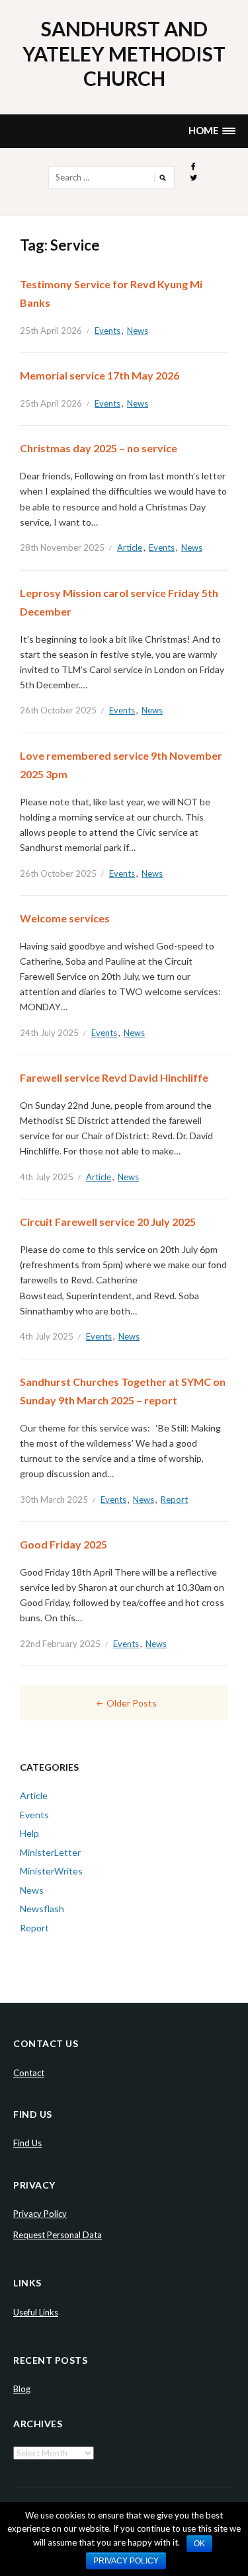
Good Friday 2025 (63, 1544)
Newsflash (42, 1909)
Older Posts (132, 1703)
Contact (29, 2073)
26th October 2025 (58, 710)
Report (174, 1500)
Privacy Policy (40, 2214)
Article (130, 547)
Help (29, 1833)
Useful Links (36, 2312)
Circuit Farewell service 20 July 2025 (108, 1222)
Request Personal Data (58, 2235)
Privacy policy (126, 2561)
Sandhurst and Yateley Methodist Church (124, 53)
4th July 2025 (47, 1177)
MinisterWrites (51, 1871)
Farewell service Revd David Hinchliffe (114, 1077)
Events (107, 331)
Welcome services (65, 918)
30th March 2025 (54, 1500)
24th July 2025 (49, 1033)
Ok (199, 2544)
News (138, 331)
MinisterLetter (50, 1852)
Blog (22, 2389)
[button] (212, 131)
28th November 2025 (62, 547)
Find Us (27, 2143)
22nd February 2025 (60, 1644)
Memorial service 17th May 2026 (100, 375)
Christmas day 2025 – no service (99, 448)
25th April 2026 (51, 331)
